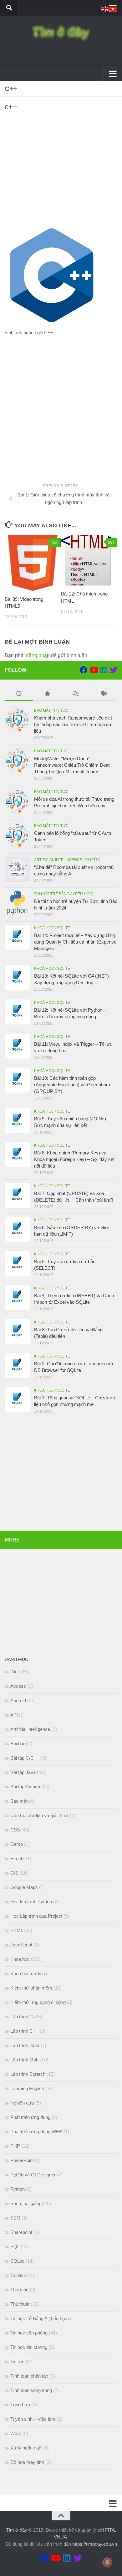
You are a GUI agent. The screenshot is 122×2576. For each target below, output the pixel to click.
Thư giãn (19, 2290)
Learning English (27, 2088)
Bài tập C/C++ (25, 1758)
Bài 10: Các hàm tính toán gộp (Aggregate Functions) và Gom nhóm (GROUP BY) (72, 1085)
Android (18, 1700)
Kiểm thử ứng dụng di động (38, 2002)
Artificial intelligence (58, 860)
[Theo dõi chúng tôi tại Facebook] (84, 670)
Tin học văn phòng (29, 2333)
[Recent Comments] (75, 694)
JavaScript (21, 1945)
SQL (15, 2247)
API (14, 1715)
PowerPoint (22, 2160)
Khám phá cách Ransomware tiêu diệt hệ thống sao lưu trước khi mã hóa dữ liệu (73, 724)
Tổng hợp (20, 2405)
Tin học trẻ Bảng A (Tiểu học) (64, 894)
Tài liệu (18, 2275)
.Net (15, 1672)
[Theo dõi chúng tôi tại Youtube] (94, 670)
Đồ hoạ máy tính (27, 2462)
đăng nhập (38, 655)
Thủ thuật (20, 2304)
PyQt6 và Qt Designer (33, 2175)
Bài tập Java (23, 1772)
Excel (16, 1859)
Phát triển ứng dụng (30, 2117)
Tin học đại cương (29, 2347)
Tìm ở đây (17, 2530)
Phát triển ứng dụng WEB (36, 2132)
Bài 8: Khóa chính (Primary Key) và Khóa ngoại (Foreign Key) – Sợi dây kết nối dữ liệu (74, 1159)
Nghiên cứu (22, 2103)
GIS (14, 1873)
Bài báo (18, 1744)
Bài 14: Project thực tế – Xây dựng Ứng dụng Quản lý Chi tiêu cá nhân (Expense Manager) (75, 942)
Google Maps (24, 1887)
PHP (15, 2146)
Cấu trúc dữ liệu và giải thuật (39, 1815)
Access (18, 1686)
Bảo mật (42, 710)
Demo (17, 1844)
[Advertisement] (61, 172)
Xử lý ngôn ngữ (26, 2448)
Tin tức (61, 710)
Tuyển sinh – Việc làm (33, 2419)
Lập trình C (22, 2017)
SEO (15, 2218)
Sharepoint (21, 2232)
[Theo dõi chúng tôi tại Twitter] (114, 670)
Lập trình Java (25, 2045)
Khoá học (44, 928)
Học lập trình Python (31, 1902)
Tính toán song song (31, 2390)
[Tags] (103, 694)
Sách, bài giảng (26, 2203)
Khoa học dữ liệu (28, 1973)
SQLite (64, 928)
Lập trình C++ (24, 2031)
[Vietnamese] (113, 8)
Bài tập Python (25, 1787)
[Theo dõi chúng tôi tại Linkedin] (104, 670)
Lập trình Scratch (28, 2074)
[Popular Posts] (47, 694)
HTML (17, 1930)
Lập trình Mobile (27, 2060)
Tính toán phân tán (29, 2376)
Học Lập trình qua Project (36, 1916)
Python (18, 2189)
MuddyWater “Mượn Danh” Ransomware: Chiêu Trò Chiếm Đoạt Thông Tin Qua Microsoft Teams (72, 765)
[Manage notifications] (107, 2562)
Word (16, 2433)
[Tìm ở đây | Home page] (61, 33)
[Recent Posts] (19, 694)
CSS (15, 1830)
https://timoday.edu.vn (95, 2544)
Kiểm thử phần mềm (31, 1988)
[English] (105, 8)
